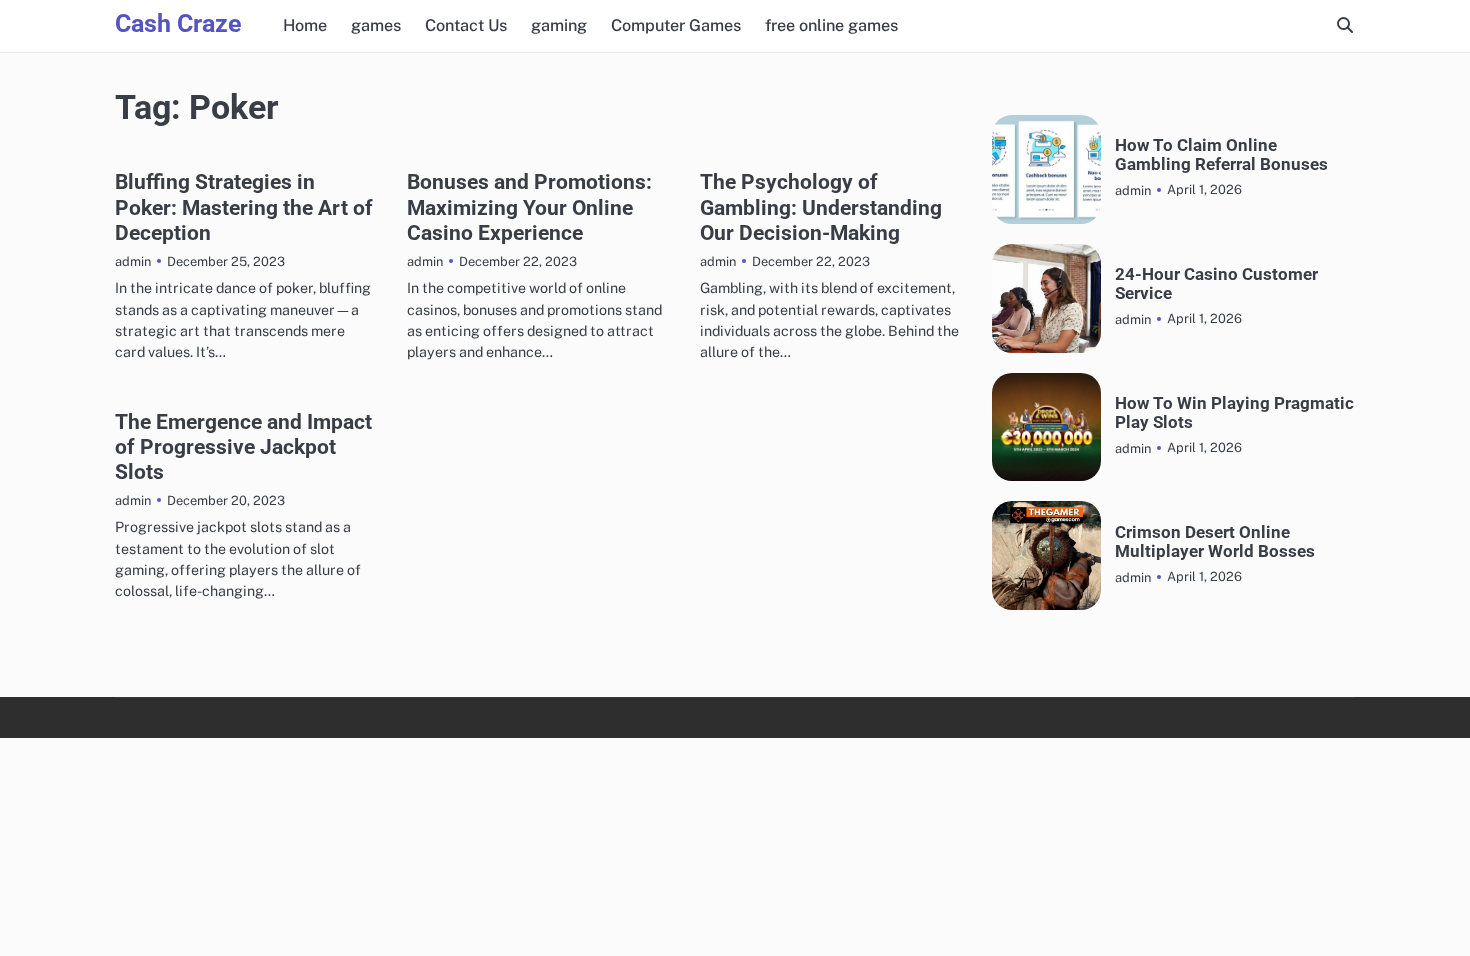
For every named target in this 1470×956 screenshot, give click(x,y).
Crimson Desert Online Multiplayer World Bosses (1215, 542)
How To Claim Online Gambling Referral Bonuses (1221, 155)
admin (133, 261)
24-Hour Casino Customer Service (1216, 284)
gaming (559, 25)
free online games (831, 25)
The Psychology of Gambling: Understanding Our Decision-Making (821, 207)
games (376, 25)
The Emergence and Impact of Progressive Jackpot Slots (243, 447)
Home (305, 25)
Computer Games (676, 25)
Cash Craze (178, 23)
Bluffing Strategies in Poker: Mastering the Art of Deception (244, 207)
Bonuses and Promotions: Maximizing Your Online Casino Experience (529, 207)
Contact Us (466, 25)
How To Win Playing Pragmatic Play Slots (1234, 413)
